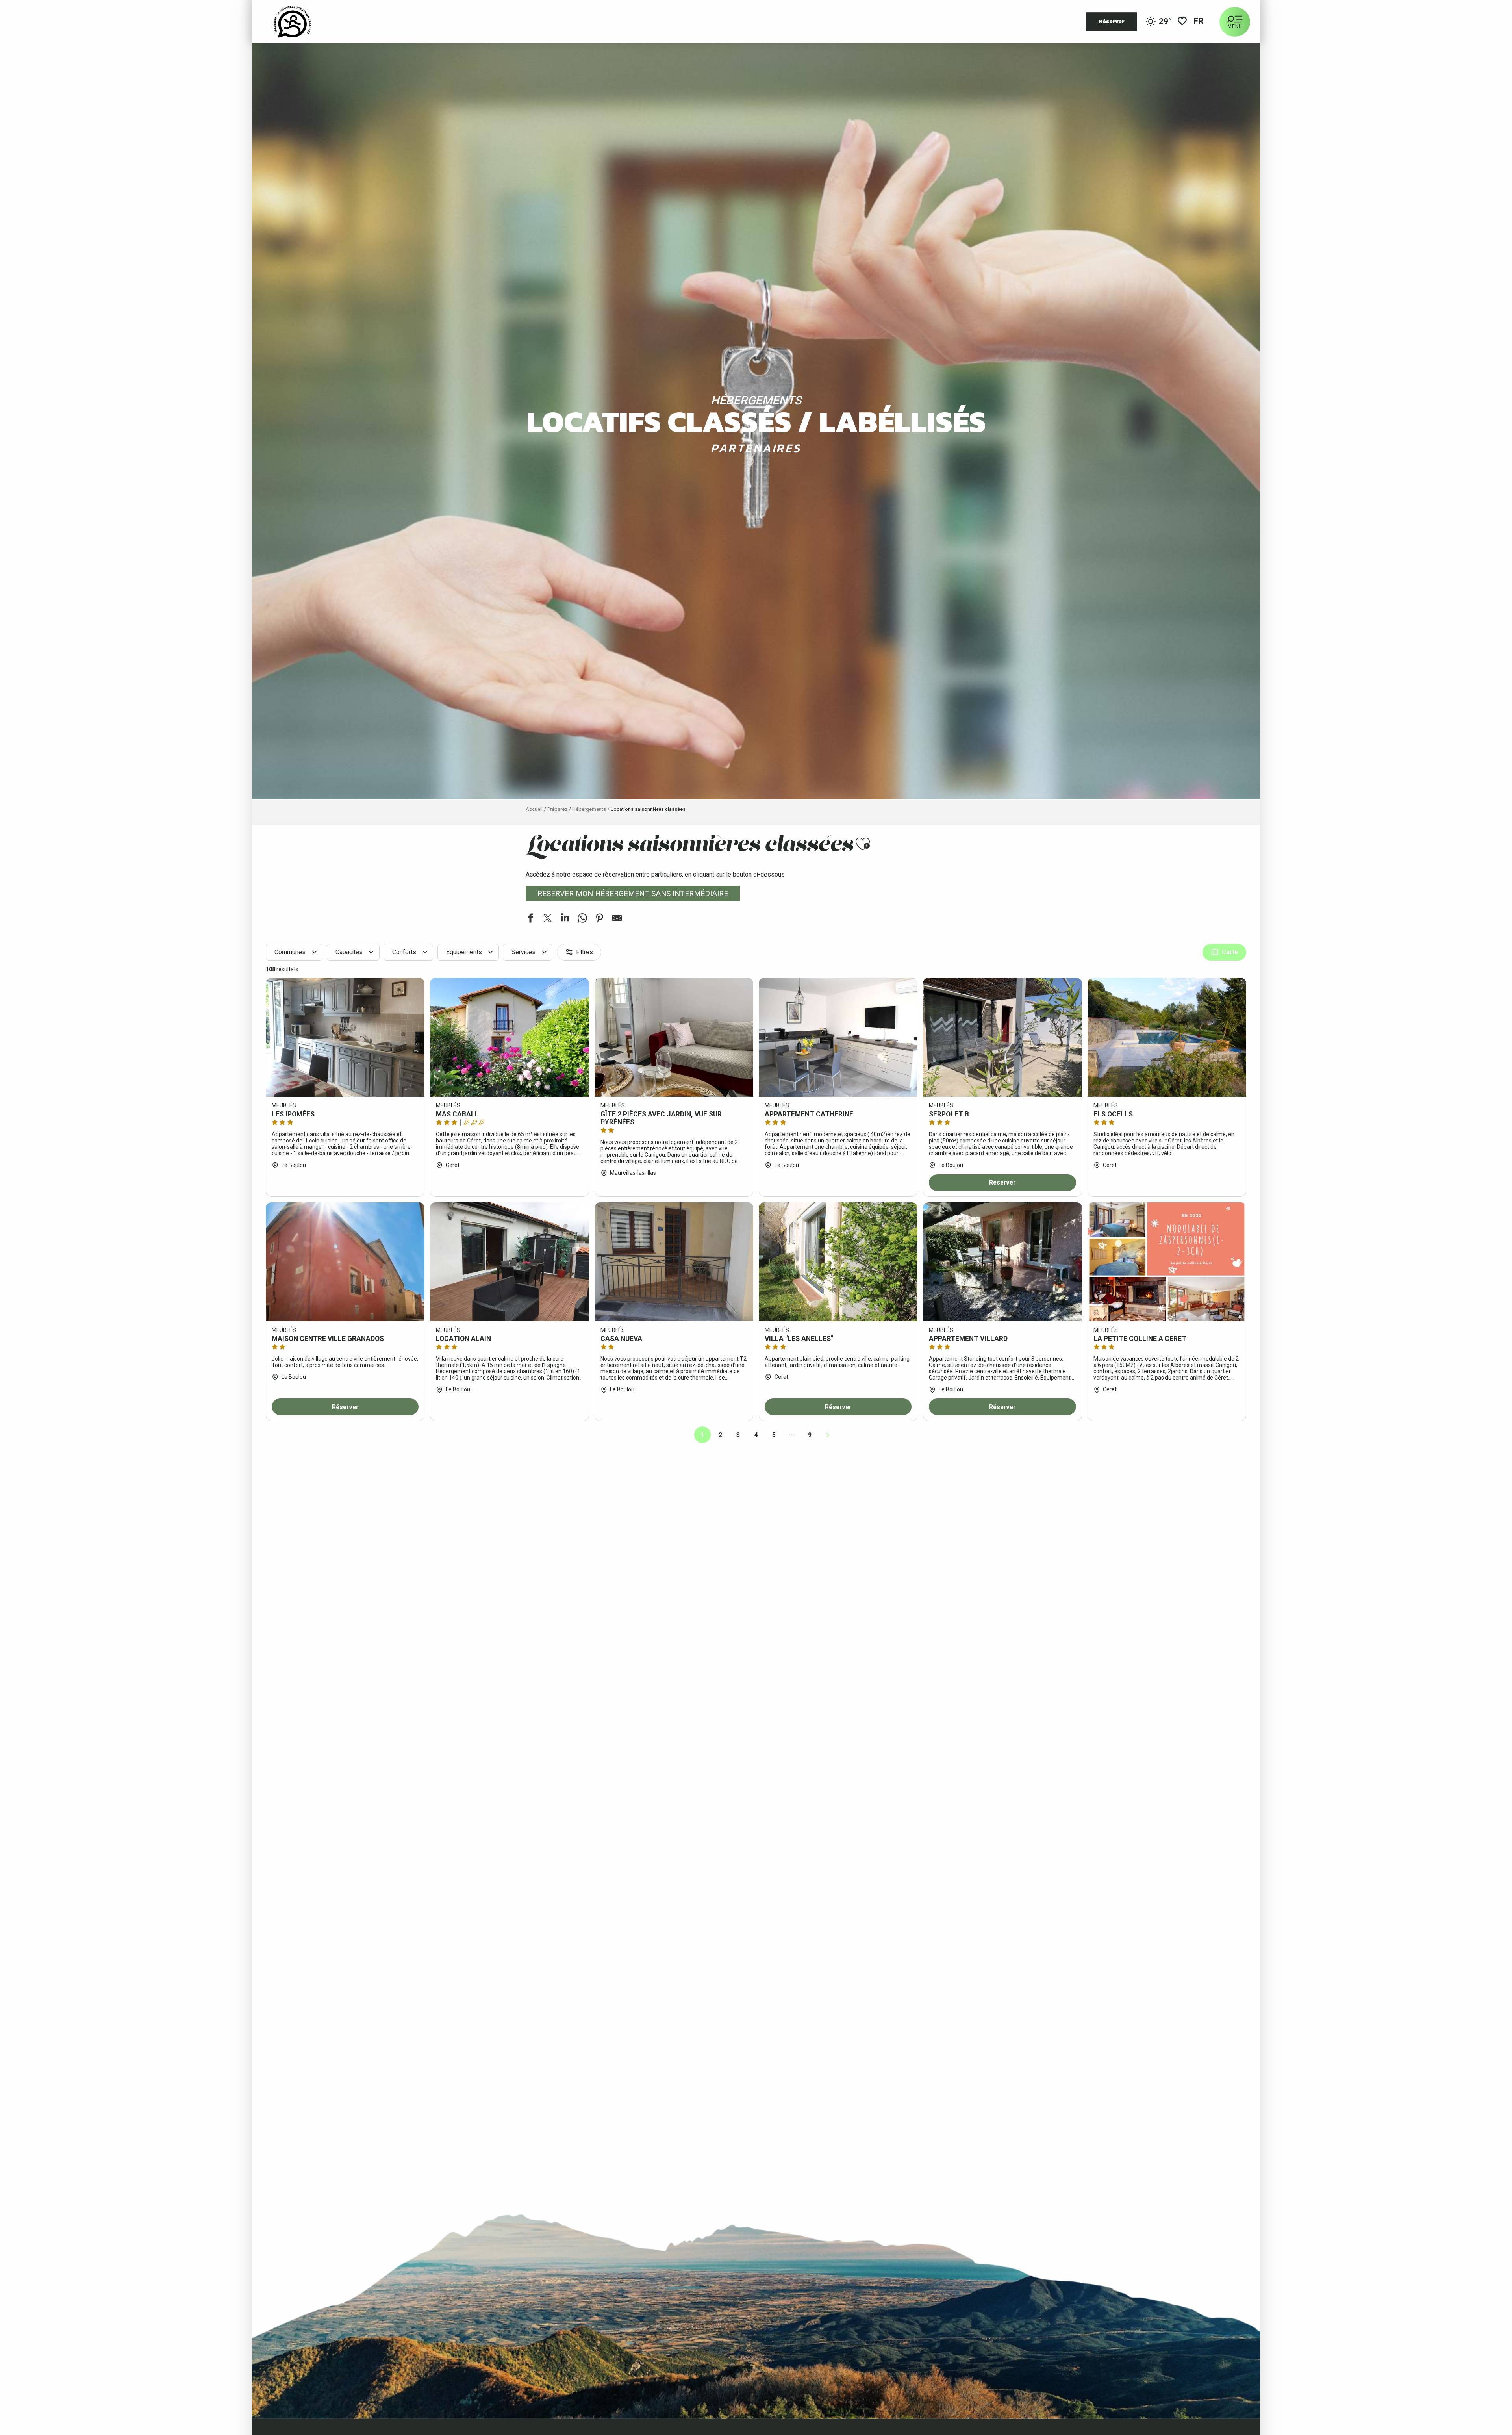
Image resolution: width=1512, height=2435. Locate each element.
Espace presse (138, 1586)
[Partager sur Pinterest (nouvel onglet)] (600, 919)
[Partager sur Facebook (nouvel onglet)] (530, 919)
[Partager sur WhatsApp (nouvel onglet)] (582, 919)
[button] (1199, 22)
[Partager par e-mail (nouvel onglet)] (617, 919)
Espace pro (132, 1553)
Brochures (132, 1603)
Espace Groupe (138, 1570)
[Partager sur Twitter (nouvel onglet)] (548, 919)
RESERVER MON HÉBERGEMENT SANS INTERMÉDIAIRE (633, 893)
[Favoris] (1182, 22)
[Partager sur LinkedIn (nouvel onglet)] (565, 919)
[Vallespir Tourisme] (292, 22)
